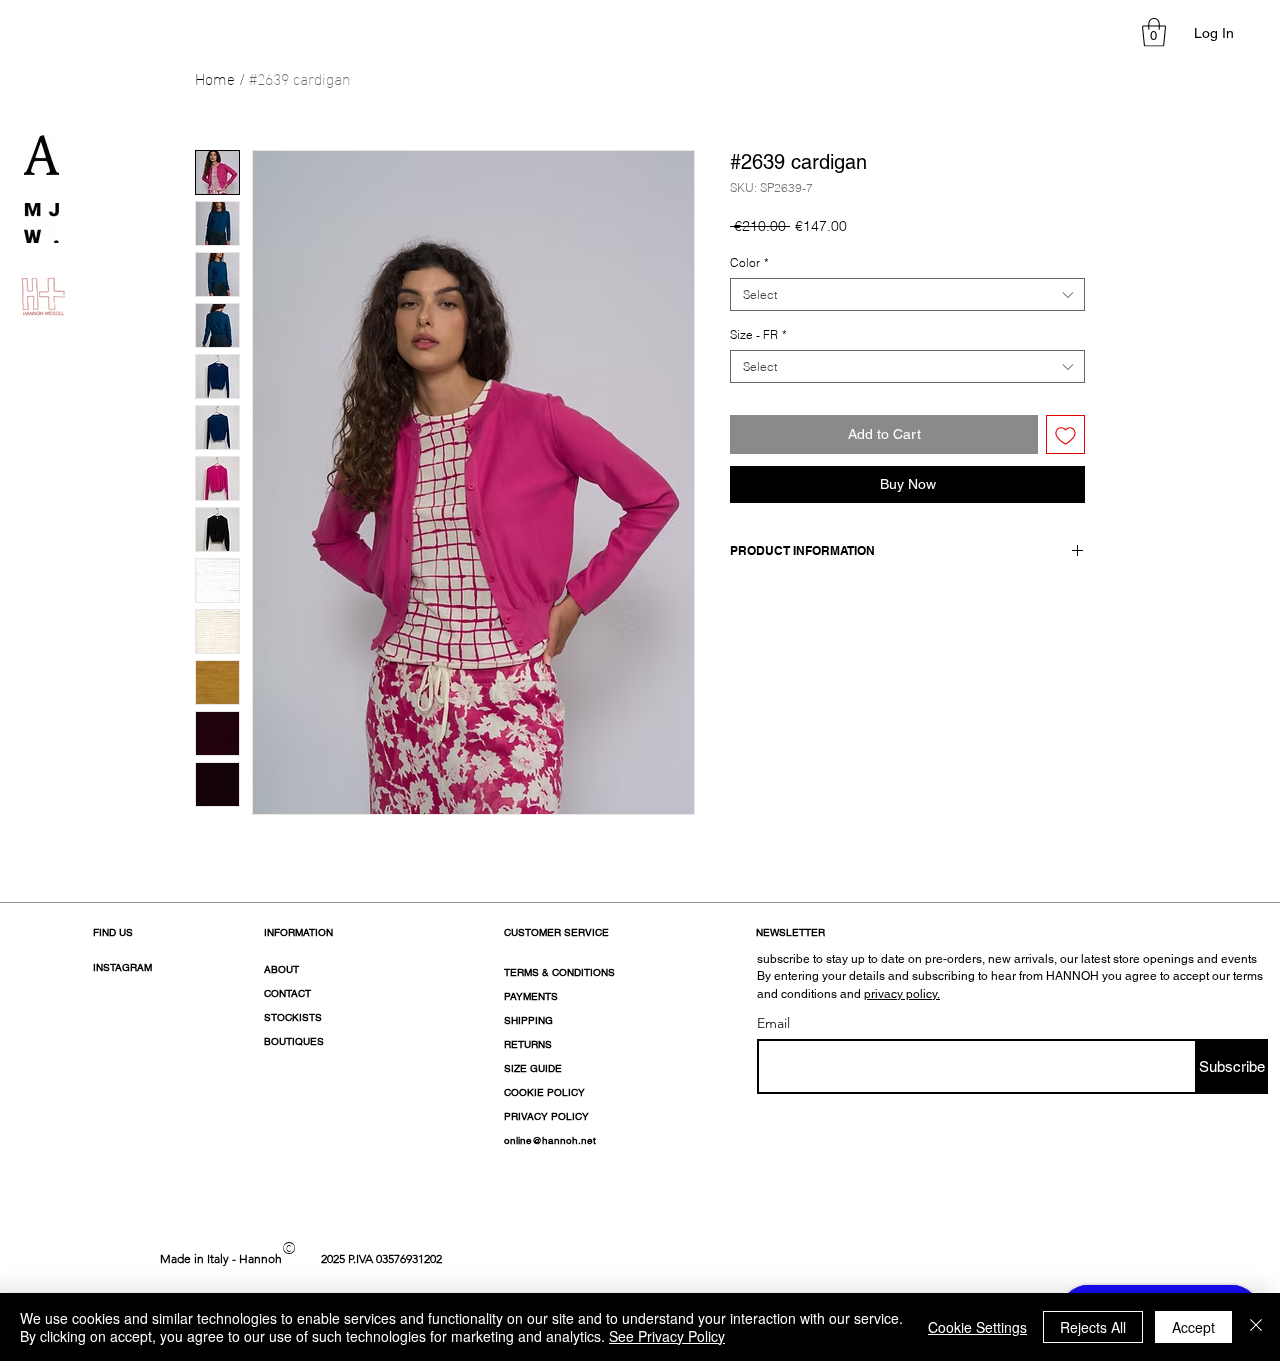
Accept (1193, 1327)
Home (215, 77)
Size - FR (758, 334)
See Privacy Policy (667, 1336)
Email (773, 1023)
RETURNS (528, 1044)
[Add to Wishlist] (1065, 434)
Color (749, 262)
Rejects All (1093, 1327)
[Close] (1256, 1327)
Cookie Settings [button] (977, 1327)
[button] (1154, 32)
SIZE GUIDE (533, 1068)
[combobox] (907, 294)
